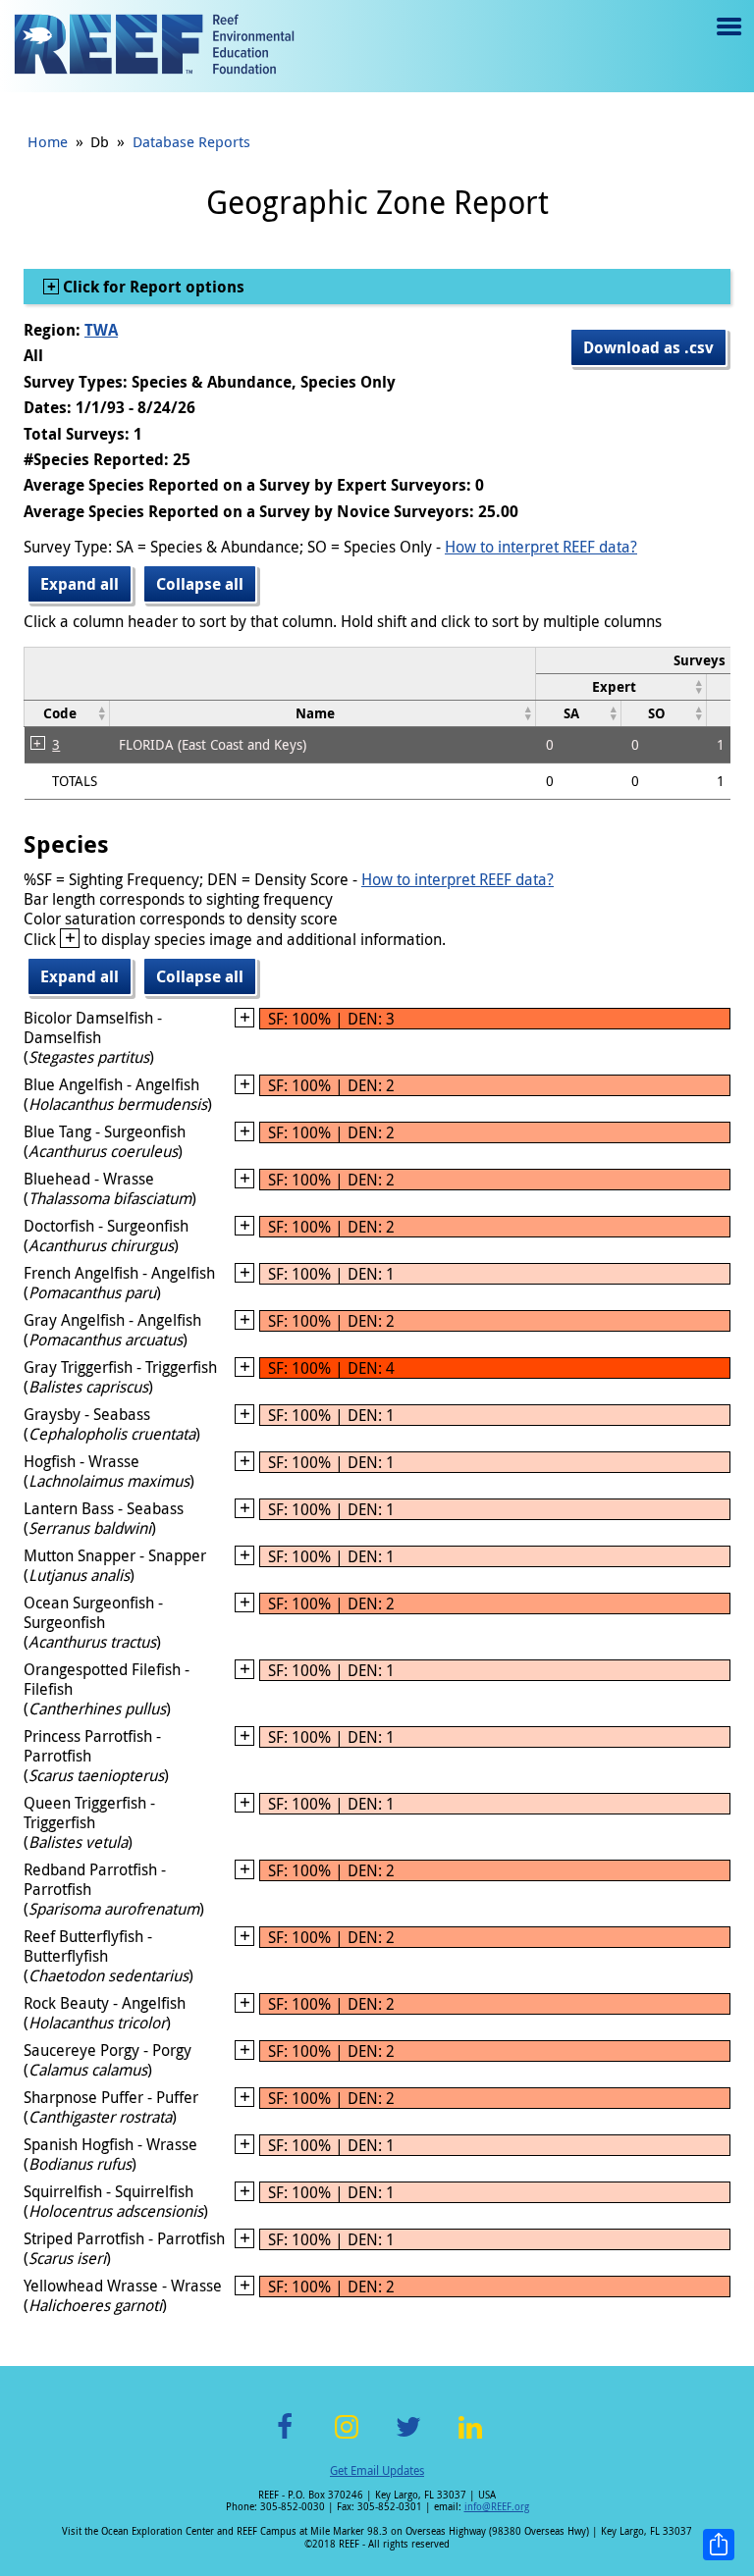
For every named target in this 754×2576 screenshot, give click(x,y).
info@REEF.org (497, 2507)
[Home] (154, 46)
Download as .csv (648, 347)
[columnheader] (621, 686)
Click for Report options (152, 287)
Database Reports (191, 141)
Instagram (347, 2438)
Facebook (285, 2438)
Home (48, 141)
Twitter (408, 2438)
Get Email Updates (377, 2470)
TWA (101, 330)
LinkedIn (470, 2438)
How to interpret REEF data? (541, 547)
